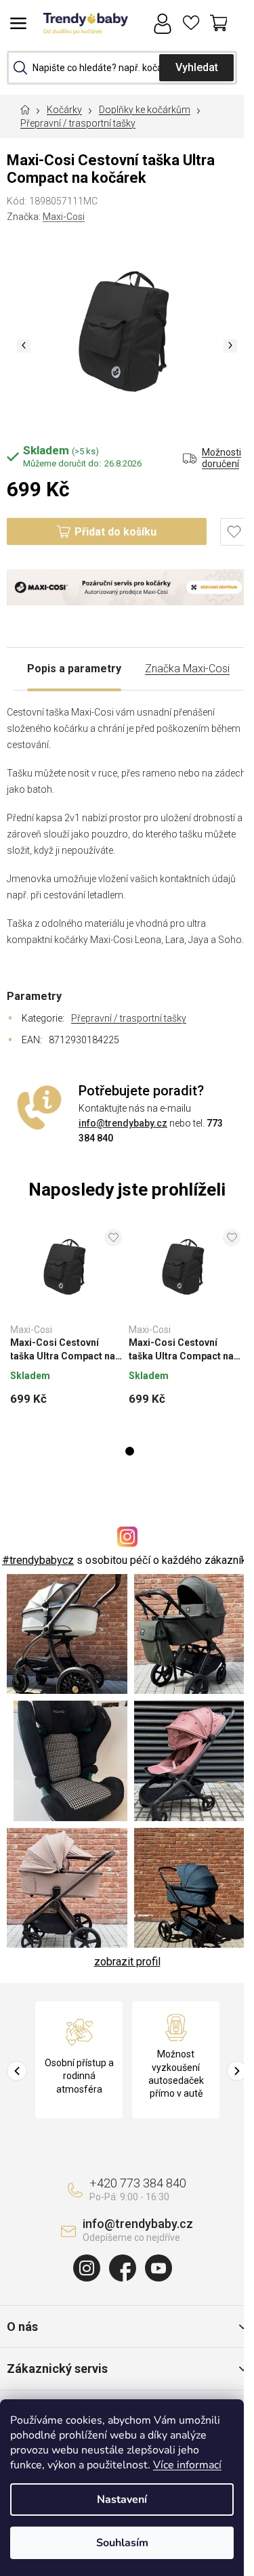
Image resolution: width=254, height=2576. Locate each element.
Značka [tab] (187, 669)
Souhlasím (122, 2543)
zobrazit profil (127, 1962)
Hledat (196, 68)
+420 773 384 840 (138, 2183)
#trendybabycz (38, 1560)
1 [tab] (130, 1451)
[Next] (237, 2071)
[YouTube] (158, 2268)
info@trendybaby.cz (123, 1123)
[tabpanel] (66, 1322)
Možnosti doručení (221, 458)
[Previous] (17, 2071)
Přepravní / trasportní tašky (129, 1018)
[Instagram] (87, 2268)
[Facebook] (123, 2268)
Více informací (187, 2465)
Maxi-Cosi (64, 217)
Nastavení (122, 2499)
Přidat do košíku (115, 532)
